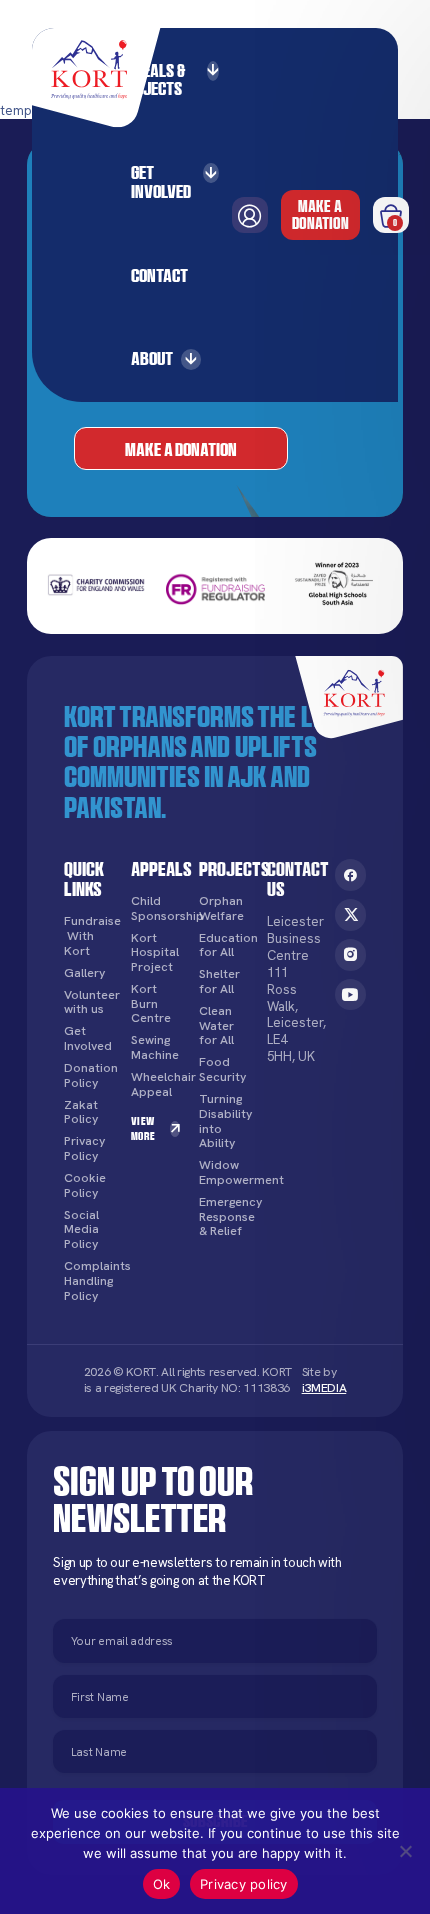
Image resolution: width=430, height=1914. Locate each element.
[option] (96, 586)
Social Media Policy (81, 1230)
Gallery (84, 973)
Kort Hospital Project (155, 953)
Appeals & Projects (152, 79)
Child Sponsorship (155, 908)
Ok (162, 1884)
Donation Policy (88, 1075)
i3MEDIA (324, 1388)
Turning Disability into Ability (223, 1121)
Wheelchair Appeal (155, 1084)
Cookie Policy (85, 1185)
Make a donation (320, 214)
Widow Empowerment (223, 1172)
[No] (405, 1851)
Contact (159, 275)
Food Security (222, 1069)
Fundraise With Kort (88, 936)
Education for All (223, 945)
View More (143, 1128)
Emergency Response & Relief (223, 1217)
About (152, 358)
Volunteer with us (88, 1002)
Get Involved (161, 181)
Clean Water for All (216, 1026)
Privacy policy (244, 1884)
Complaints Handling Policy (88, 1281)
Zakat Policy (81, 1112)
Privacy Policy (84, 1148)
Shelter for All (219, 981)
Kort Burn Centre (151, 1004)
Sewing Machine (155, 1047)
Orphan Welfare (221, 908)
